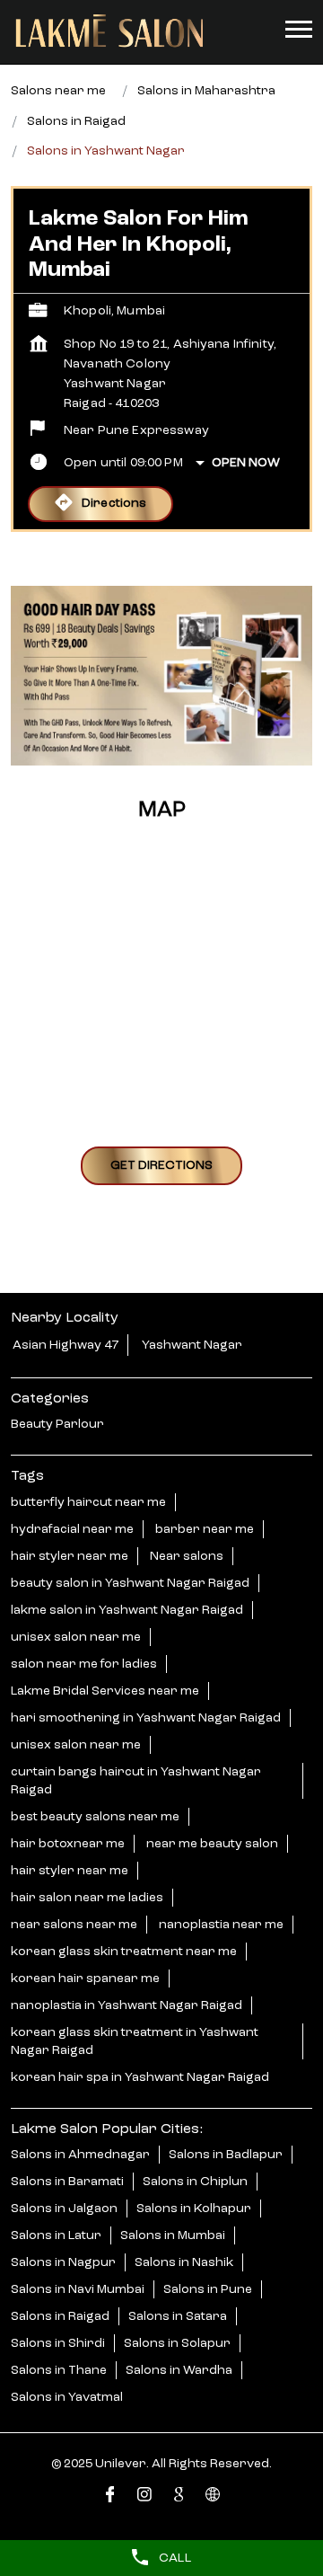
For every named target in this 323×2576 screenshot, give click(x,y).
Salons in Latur (56, 2235)
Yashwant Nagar (192, 1345)
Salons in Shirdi (58, 2343)
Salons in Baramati (67, 2182)
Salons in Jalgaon (64, 2209)
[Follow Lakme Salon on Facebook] (110, 2497)
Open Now (246, 463)
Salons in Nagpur (63, 2262)
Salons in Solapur (177, 2343)
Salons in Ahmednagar (80, 2155)
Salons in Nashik (184, 2262)
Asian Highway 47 (65, 1345)
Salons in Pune (208, 2289)
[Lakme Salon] (109, 31)
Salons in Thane (59, 2370)
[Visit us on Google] (179, 2497)
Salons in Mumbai (173, 2235)
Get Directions (161, 1165)
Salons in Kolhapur (194, 2209)
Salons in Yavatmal (67, 2397)
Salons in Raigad (60, 2316)
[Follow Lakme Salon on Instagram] (144, 2497)
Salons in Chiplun (195, 2182)
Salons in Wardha (179, 2370)
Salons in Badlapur (226, 2155)
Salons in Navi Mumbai (78, 2289)
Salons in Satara (178, 2316)
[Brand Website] (213, 2497)
